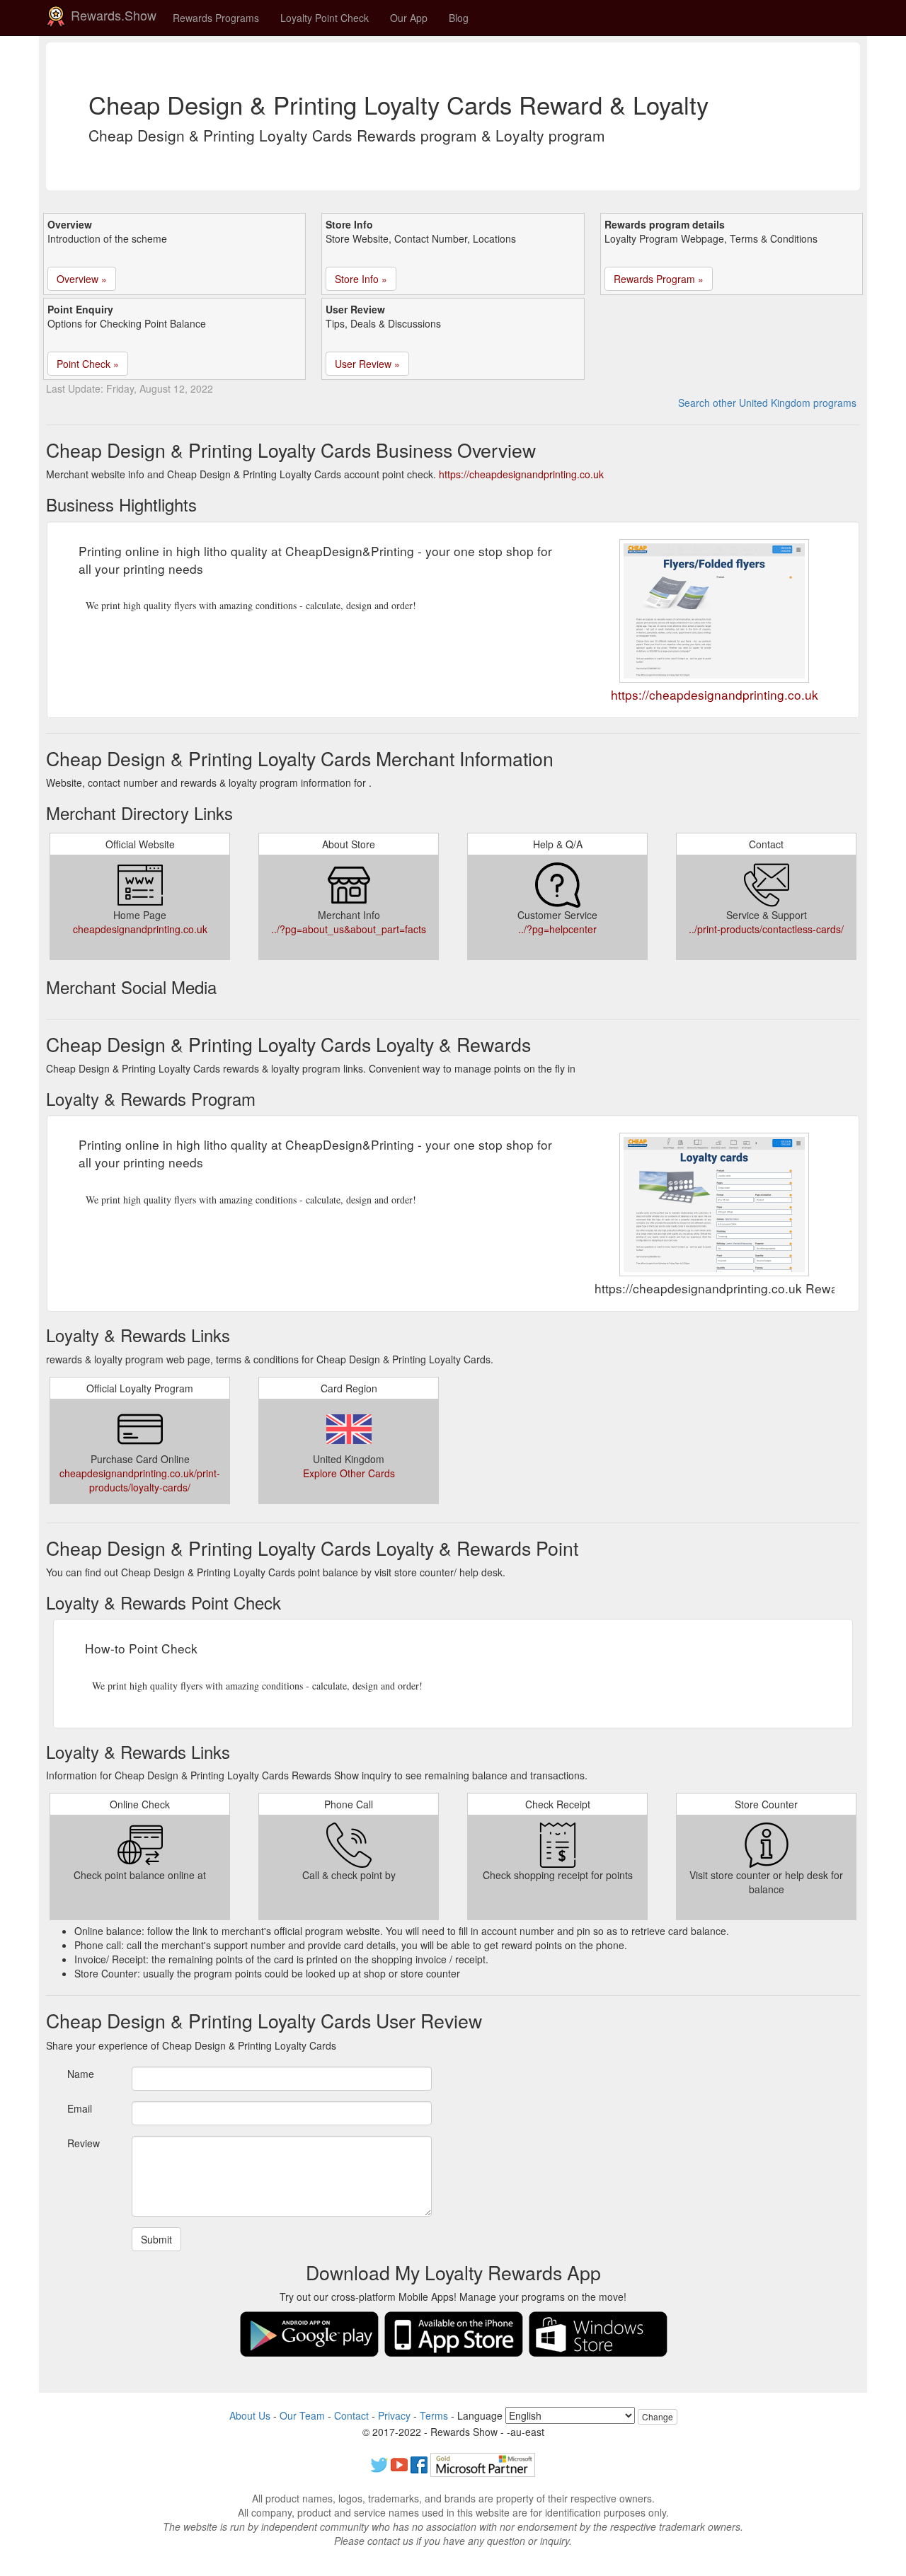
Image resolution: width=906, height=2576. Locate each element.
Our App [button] (409, 18)
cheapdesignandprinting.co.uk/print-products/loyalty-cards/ (140, 1480)
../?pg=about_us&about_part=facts (349, 929)
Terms (434, 2415)
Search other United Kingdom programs (767, 403)
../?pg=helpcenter (557, 929)
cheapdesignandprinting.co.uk (140, 929)
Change (658, 2416)
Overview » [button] (82, 279)
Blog (459, 18)
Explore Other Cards (349, 1473)
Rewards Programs (216, 18)
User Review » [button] (367, 364)
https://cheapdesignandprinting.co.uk (521, 474)
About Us (250, 2415)
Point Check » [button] (88, 364)
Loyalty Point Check (325, 18)
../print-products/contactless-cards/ (766, 929)
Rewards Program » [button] (659, 279)
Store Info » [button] (361, 279)
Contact (351, 2415)
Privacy (394, 2415)
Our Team (302, 2415)
